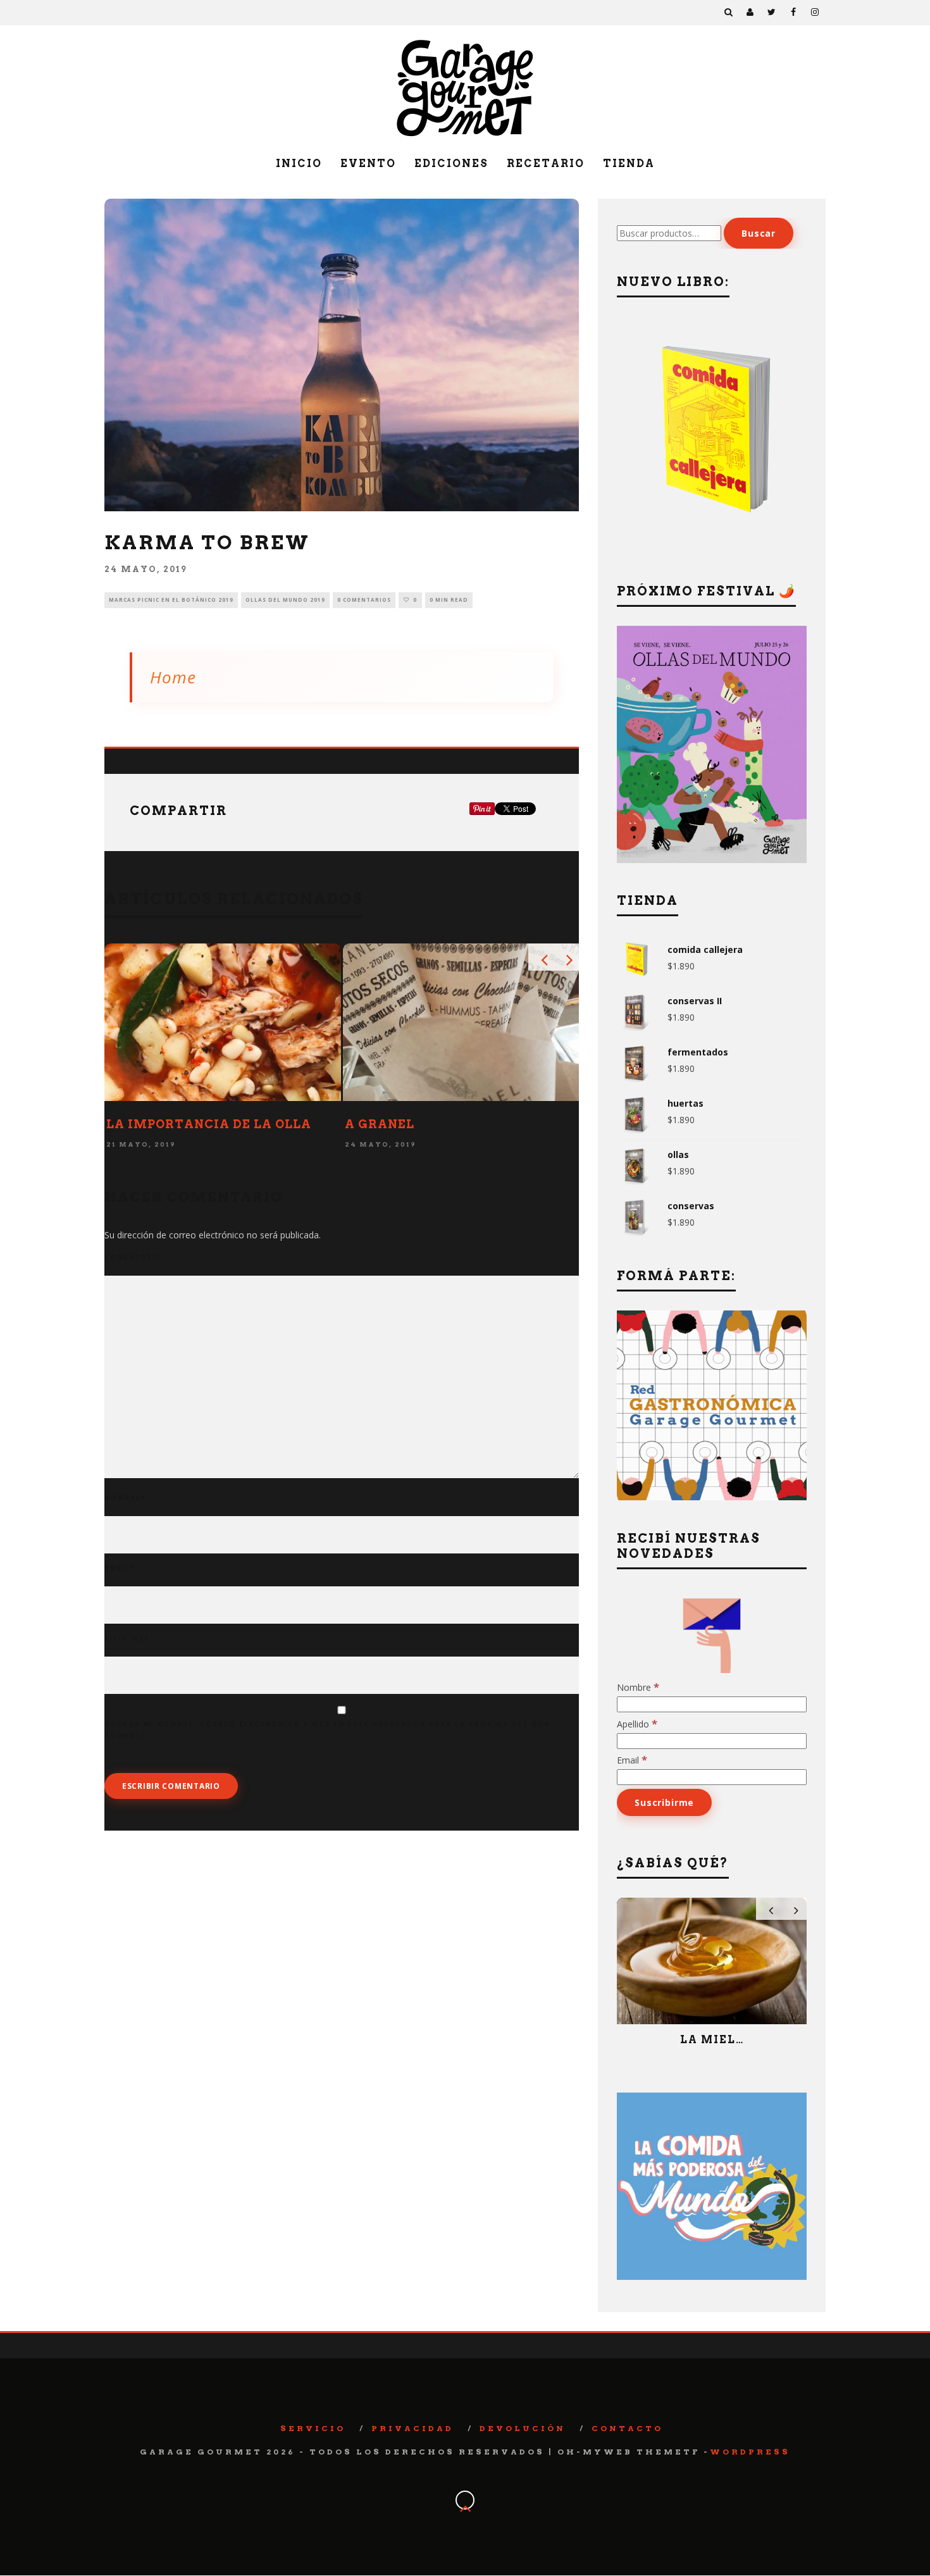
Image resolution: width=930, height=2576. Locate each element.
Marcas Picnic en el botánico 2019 (171, 600)
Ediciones (451, 164)
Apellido (637, 1724)
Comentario (133, 1257)
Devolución (523, 2428)
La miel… (712, 2040)
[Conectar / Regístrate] (750, 13)
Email (120, 1568)
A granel (380, 1124)
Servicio (313, 2428)
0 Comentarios (364, 600)
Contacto (627, 2428)
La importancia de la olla (209, 1124)
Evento (368, 164)
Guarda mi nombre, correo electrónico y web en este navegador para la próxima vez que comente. (327, 1730)
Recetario (546, 164)
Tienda (629, 164)
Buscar (759, 233)
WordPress (750, 2452)
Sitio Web (127, 1638)
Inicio (299, 164)
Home (173, 677)
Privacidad (412, 2428)
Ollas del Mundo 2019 (285, 600)
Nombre (125, 1498)
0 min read (449, 600)
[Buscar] (729, 13)
